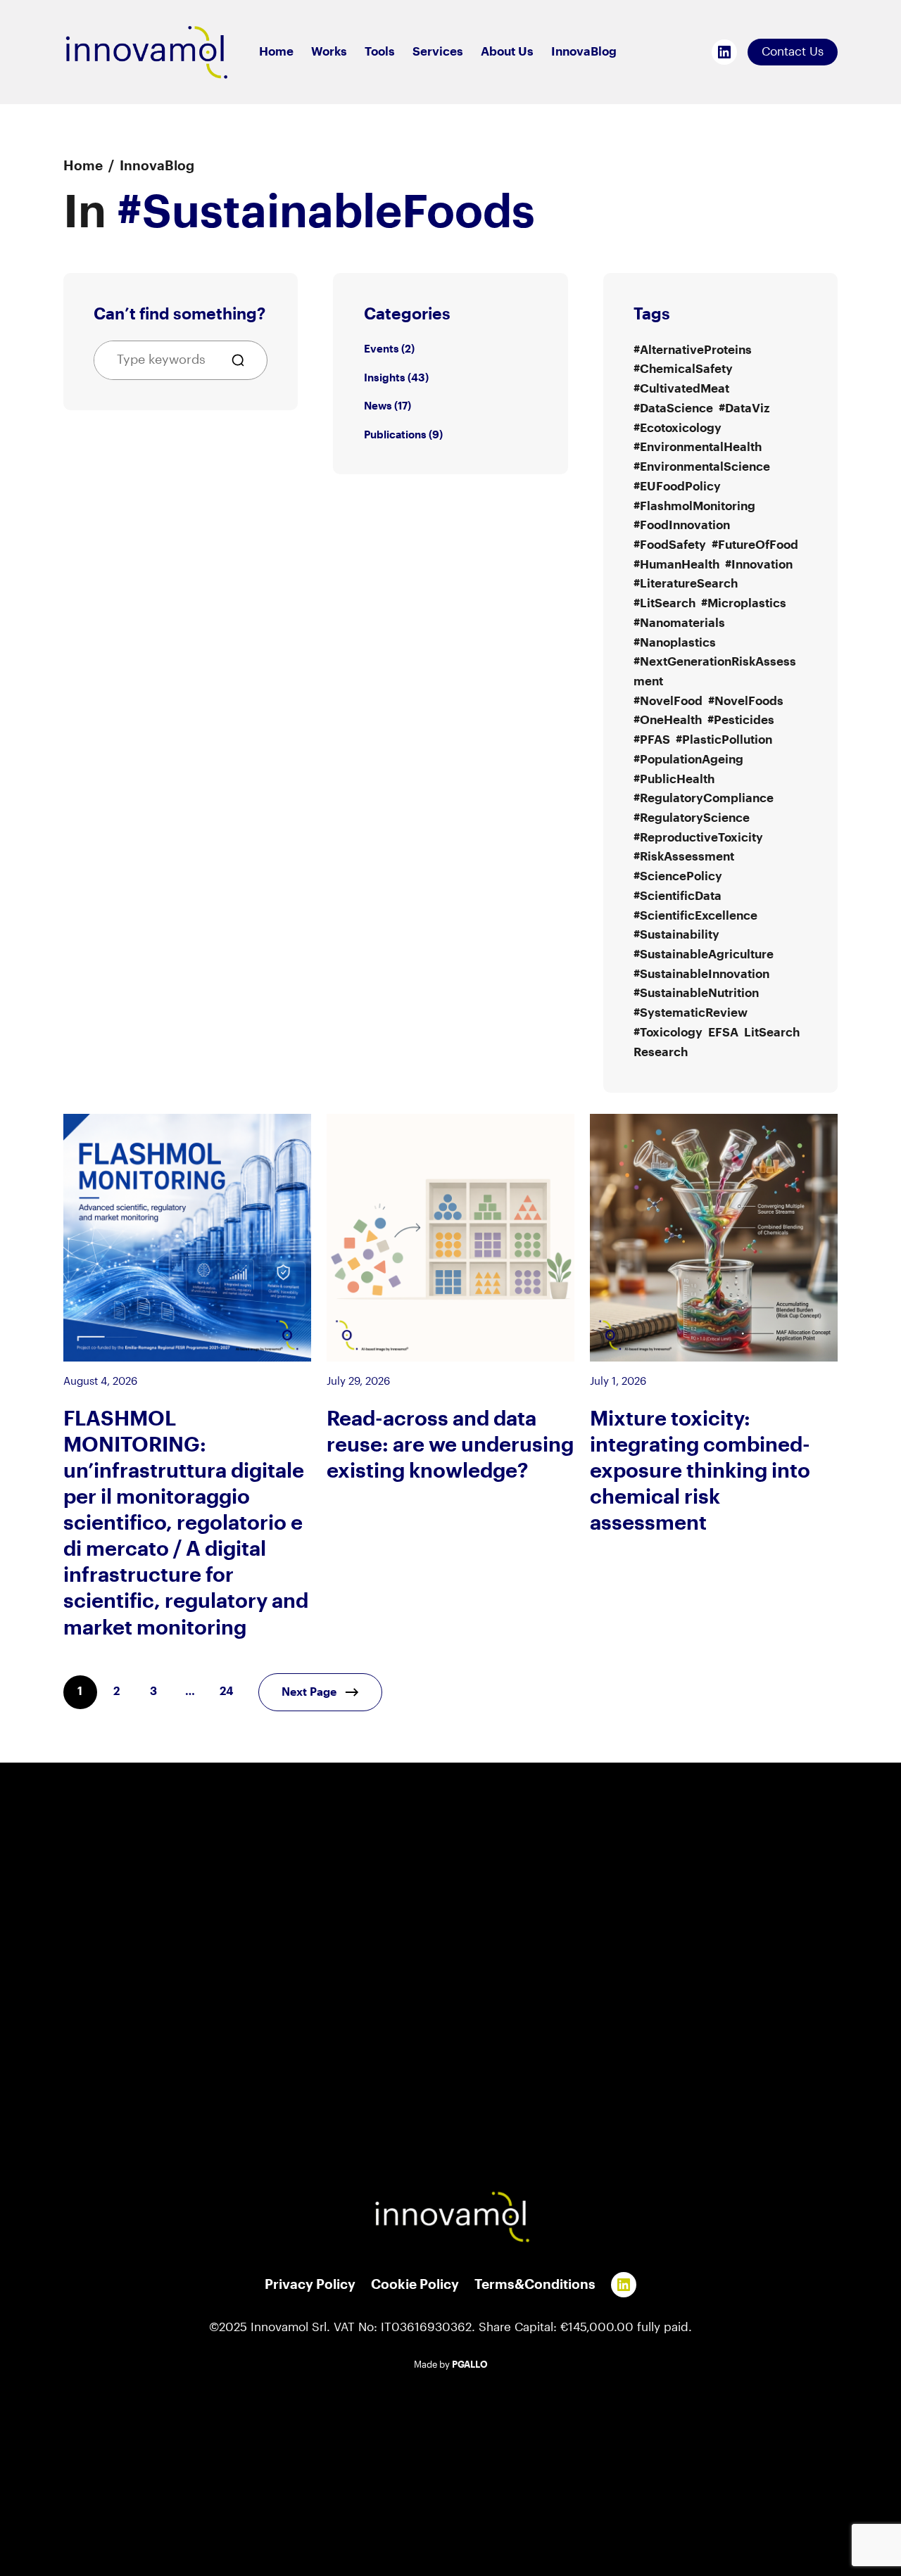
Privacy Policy (310, 2285)
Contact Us (793, 52)
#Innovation (759, 565)
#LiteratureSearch (686, 584)
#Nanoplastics (675, 643)
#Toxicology (668, 1033)
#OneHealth (668, 720)
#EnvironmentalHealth (698, 447)
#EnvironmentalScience (702, 467)
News (378, 406)
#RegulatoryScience (692, 818)
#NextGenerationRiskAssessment (715, 672)
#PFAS (652, 740)
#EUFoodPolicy (677, 487)
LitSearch (772, 1033)
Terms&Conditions (535, 2285)
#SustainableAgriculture (704, 954)
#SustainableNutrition (696, 993)
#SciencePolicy (678, 876)
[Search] (244, 360)
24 (227, 1692)
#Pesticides (741, 720)
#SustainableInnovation (701, 974)
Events (382, 349)
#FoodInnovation (682, 525)
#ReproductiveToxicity (698, 838)
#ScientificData (678, 896)
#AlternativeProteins (693, 350)
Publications (395, 435)
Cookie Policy (415, 2285)
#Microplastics (744, 603)
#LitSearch (664, 603)
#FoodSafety (670, 545)
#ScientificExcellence (695, 916)
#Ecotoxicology (678, 428)
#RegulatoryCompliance (704, 798)
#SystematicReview (691, 1013)
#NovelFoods (746, 701)
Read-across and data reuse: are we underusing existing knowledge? (450, 1445)
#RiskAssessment (684, 857)
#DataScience (673, 408)
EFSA (723, 1033)
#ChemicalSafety (683, 369)
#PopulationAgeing (688, 760)
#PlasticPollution (724, 740)
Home (83, 166)
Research (661, 1052)
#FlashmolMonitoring (694, 506)
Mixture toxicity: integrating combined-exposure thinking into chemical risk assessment (700, 1471)
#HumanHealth (676, 565)
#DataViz (744, 408)
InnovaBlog (157, 166)
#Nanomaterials (679, 623)
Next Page (309, 1692)
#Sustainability (676, 935)
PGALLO (470, 2365)
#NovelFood (668, 701)
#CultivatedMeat (681, 389)
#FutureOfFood (755, 545)
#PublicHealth (674, 779)
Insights (385, 378)
